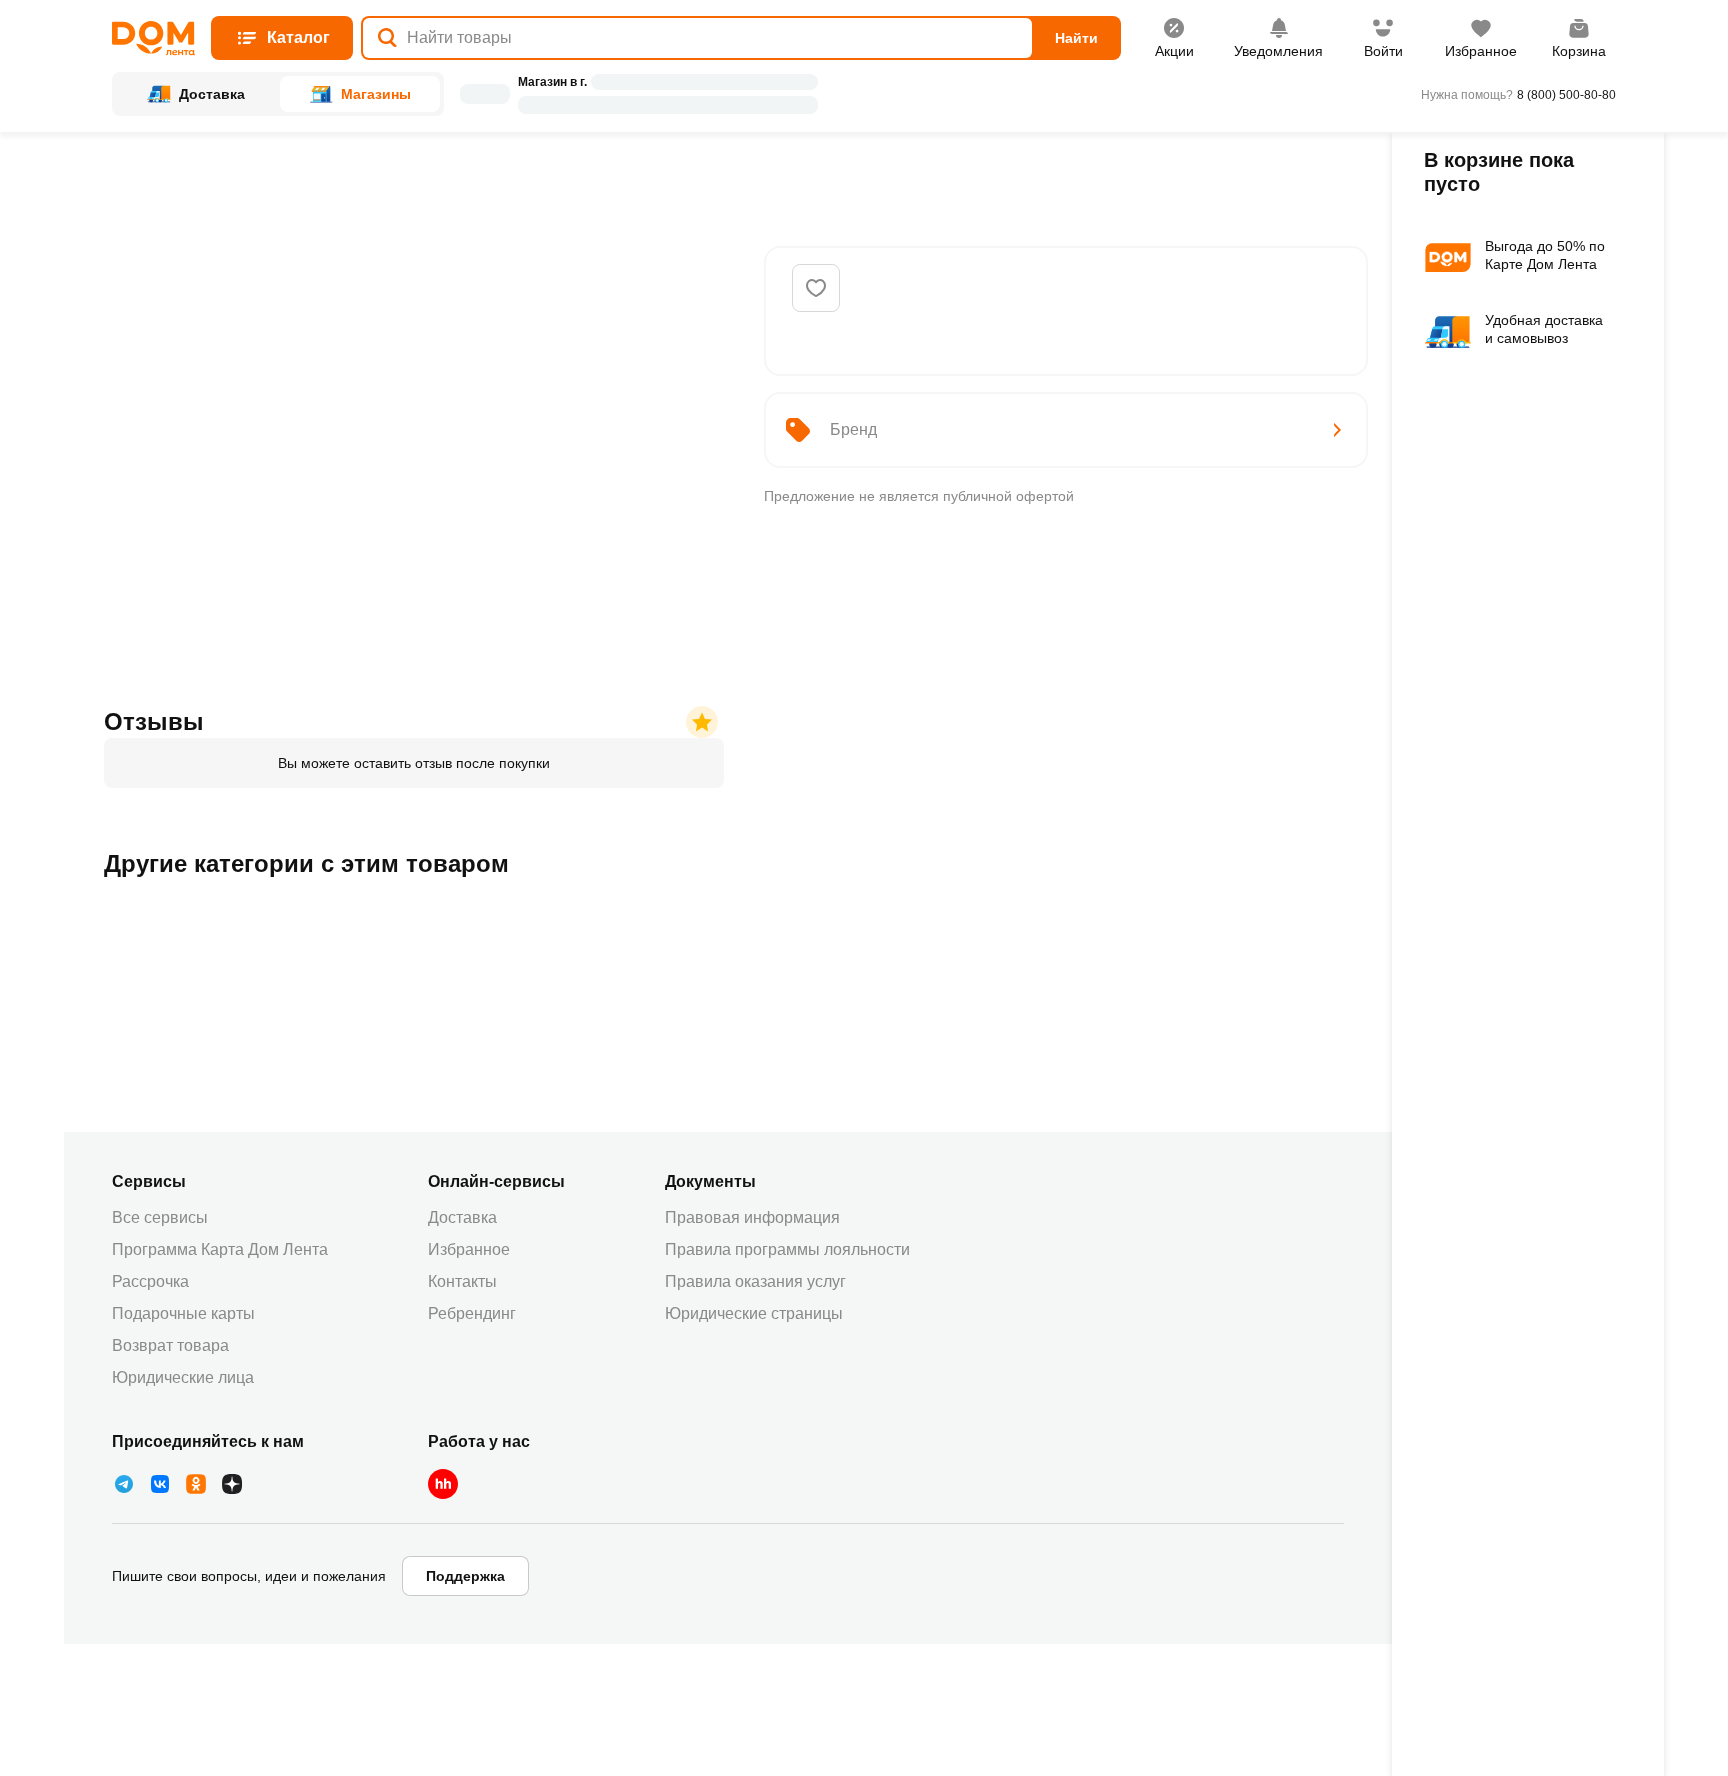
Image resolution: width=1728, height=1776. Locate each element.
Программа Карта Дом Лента (220, 1249)
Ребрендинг (472, 1313)
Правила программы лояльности (787, 1249)
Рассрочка (150, 1281)
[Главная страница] (153, 38)
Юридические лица (183, 1377)
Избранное (469, 1249)
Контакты (462, 1281)
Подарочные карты (183, 1313)
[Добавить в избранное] (816, 288)
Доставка (462, 1217)
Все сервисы (160, 1217)
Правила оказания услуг (755, 1281)
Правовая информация (752, 1217)
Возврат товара (170, 1345)
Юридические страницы (754, 1313)
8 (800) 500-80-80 (1566, 95)
